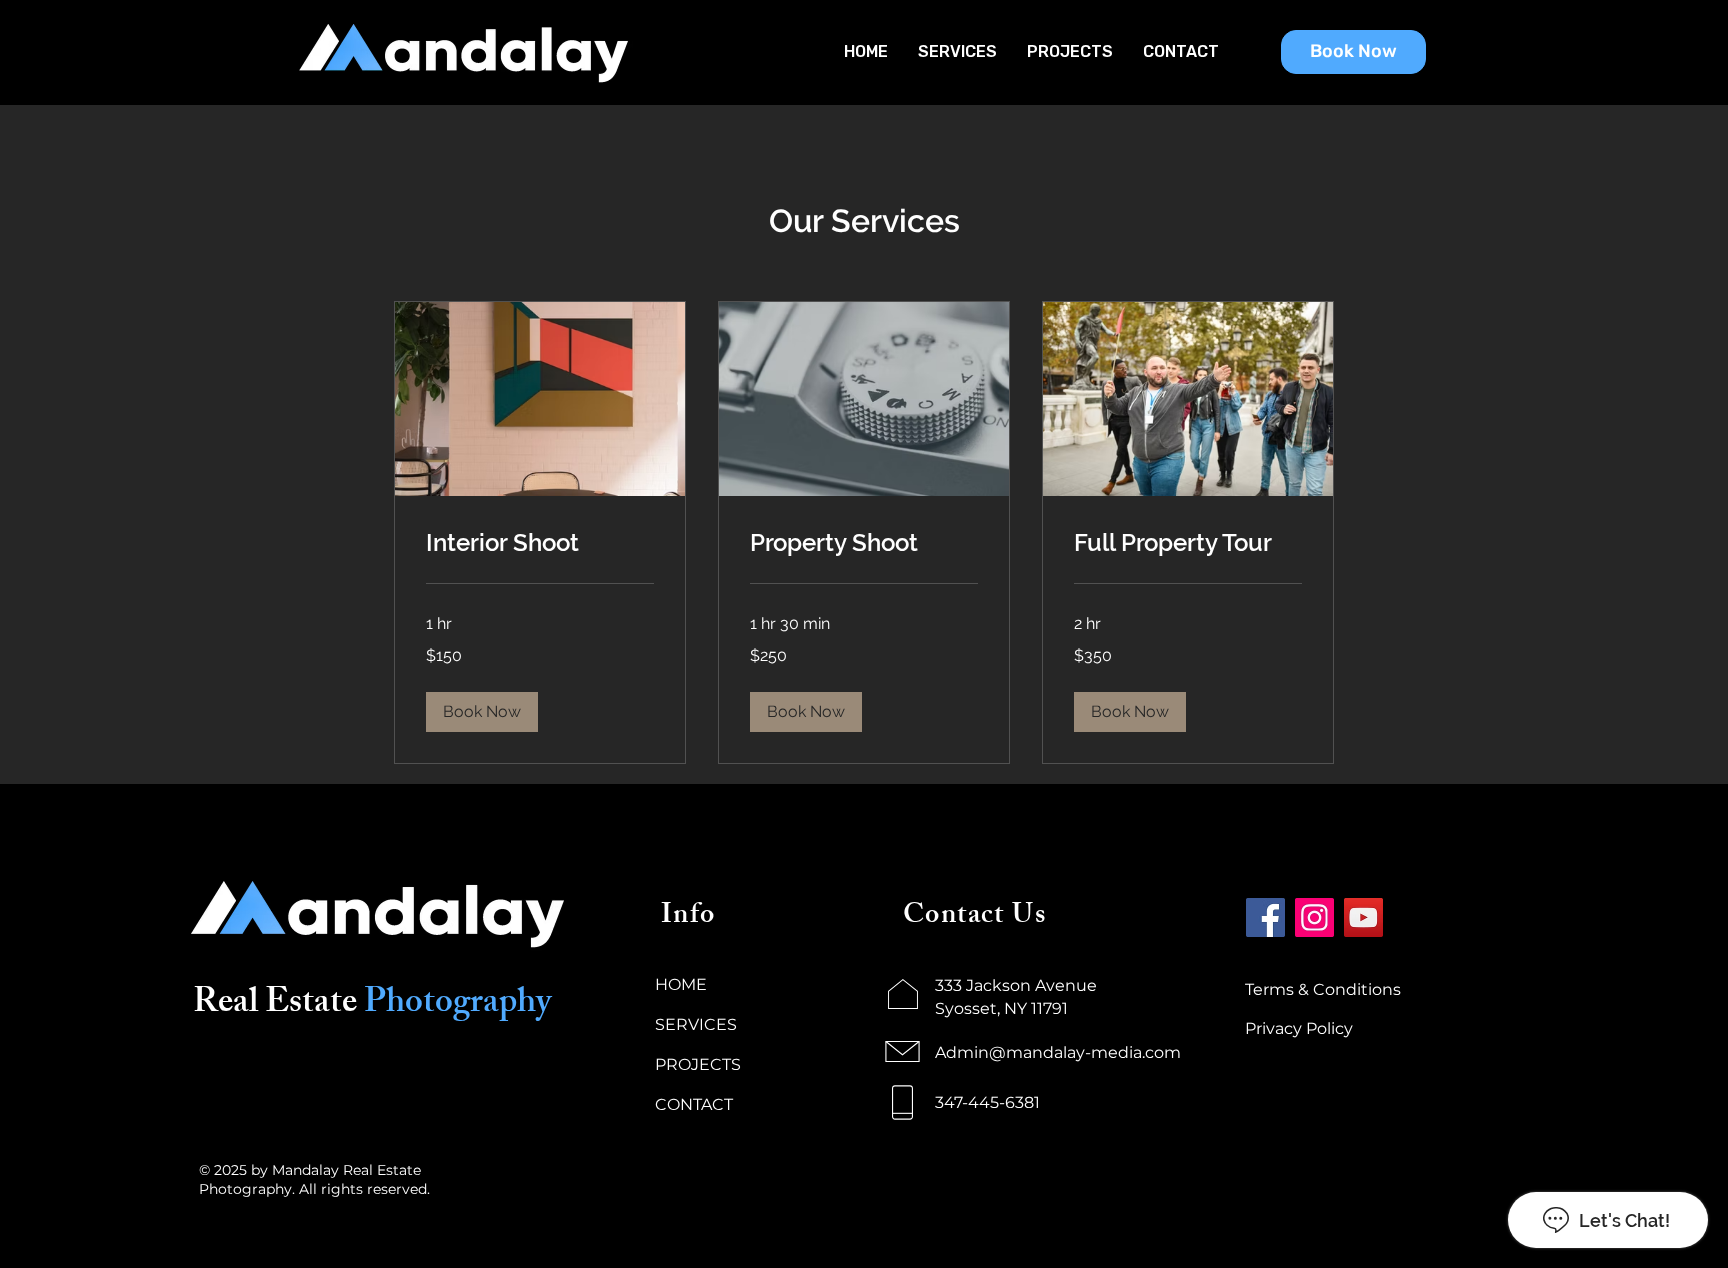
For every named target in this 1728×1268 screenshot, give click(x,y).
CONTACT (694, 1104)
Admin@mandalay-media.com (1058, 1052)
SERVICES (696, 1024)
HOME (681, 984)
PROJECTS (698, 1064)
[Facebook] (1265, 917)
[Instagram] (1314, 917)
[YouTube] (1363, 917)
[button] (482, 712)
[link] (540, 543)
